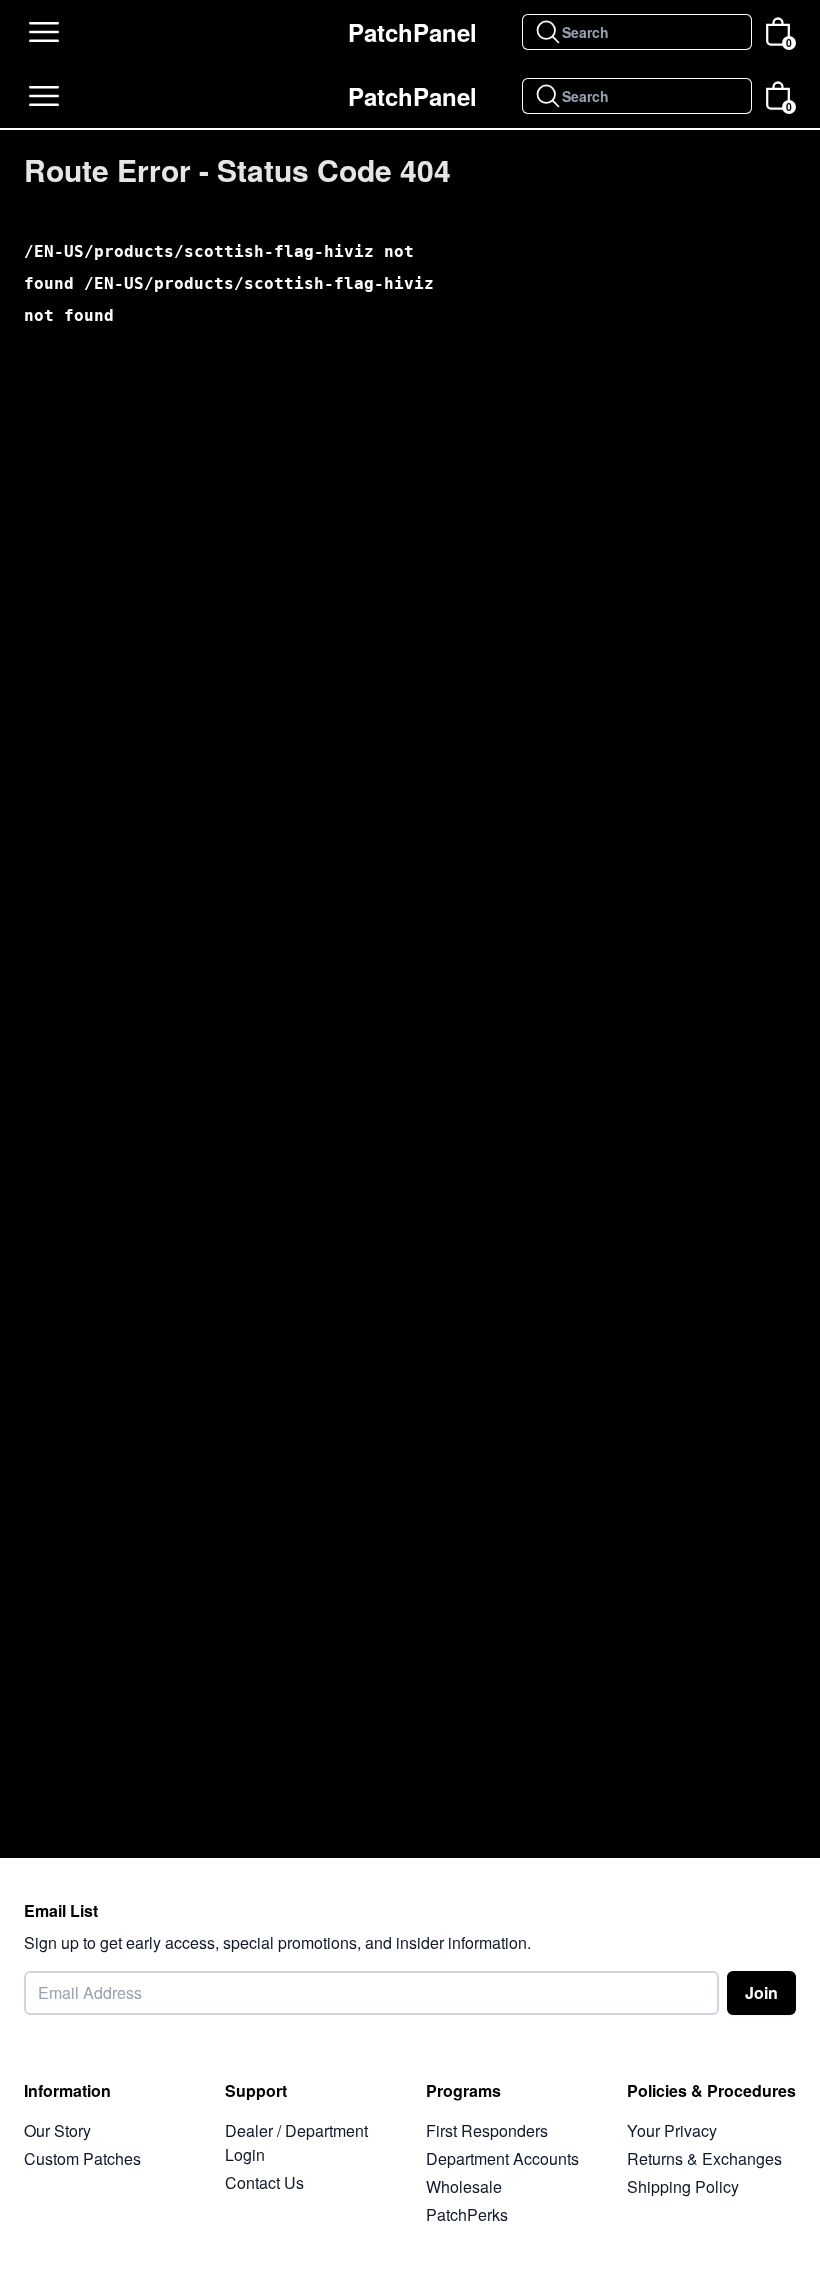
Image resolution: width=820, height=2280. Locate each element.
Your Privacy (672, 2130)
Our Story (57, 2130)
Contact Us (264, 2182)
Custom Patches (82, 2158)
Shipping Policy (683, 2186)
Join (761, 1992)
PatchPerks (467, 2214)
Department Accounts (502, 2158)
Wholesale (464, 2186)
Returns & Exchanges (704, 2158)
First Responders (487, 2130)
